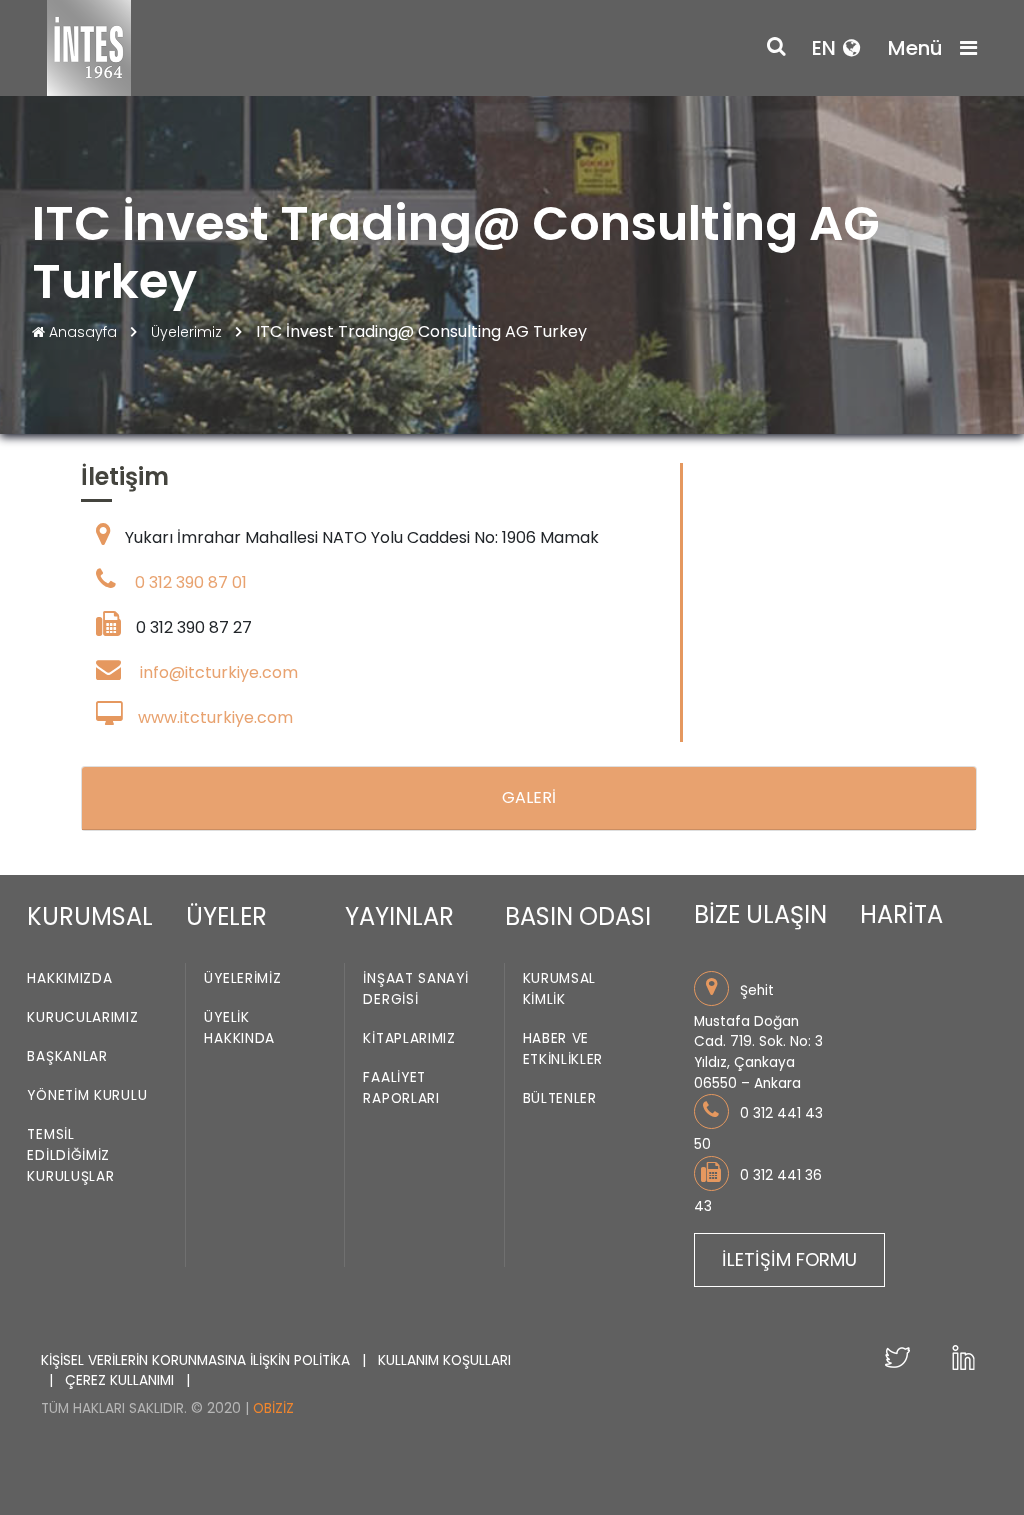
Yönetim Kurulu (87, 1095)
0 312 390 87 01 (191, 582)
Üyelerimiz (188, 332)
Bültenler (560, 1098)
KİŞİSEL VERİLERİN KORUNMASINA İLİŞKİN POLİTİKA (197, 1360)
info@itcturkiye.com (219, 672)
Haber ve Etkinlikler (563, 1049)
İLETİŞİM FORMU (789, 1259)
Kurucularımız (82, 1017)
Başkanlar (67, 1056)
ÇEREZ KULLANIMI (121, 1380)
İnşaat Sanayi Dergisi (415, 989)
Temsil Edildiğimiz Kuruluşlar (70, 1155)
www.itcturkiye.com (215, 717)
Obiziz (273, 1408)
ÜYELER (226, 916)
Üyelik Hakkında (239, 1028)
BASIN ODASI (578, 916)
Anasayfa (83, 332)
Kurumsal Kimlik (560, 989)
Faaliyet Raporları (401, 1088)
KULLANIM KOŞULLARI (444, 1360)
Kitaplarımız (409, 1038)
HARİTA (901, 914)
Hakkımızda (69, 978)
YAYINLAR (399, 916)
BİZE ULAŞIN (760, 914)
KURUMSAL (90, 916)
